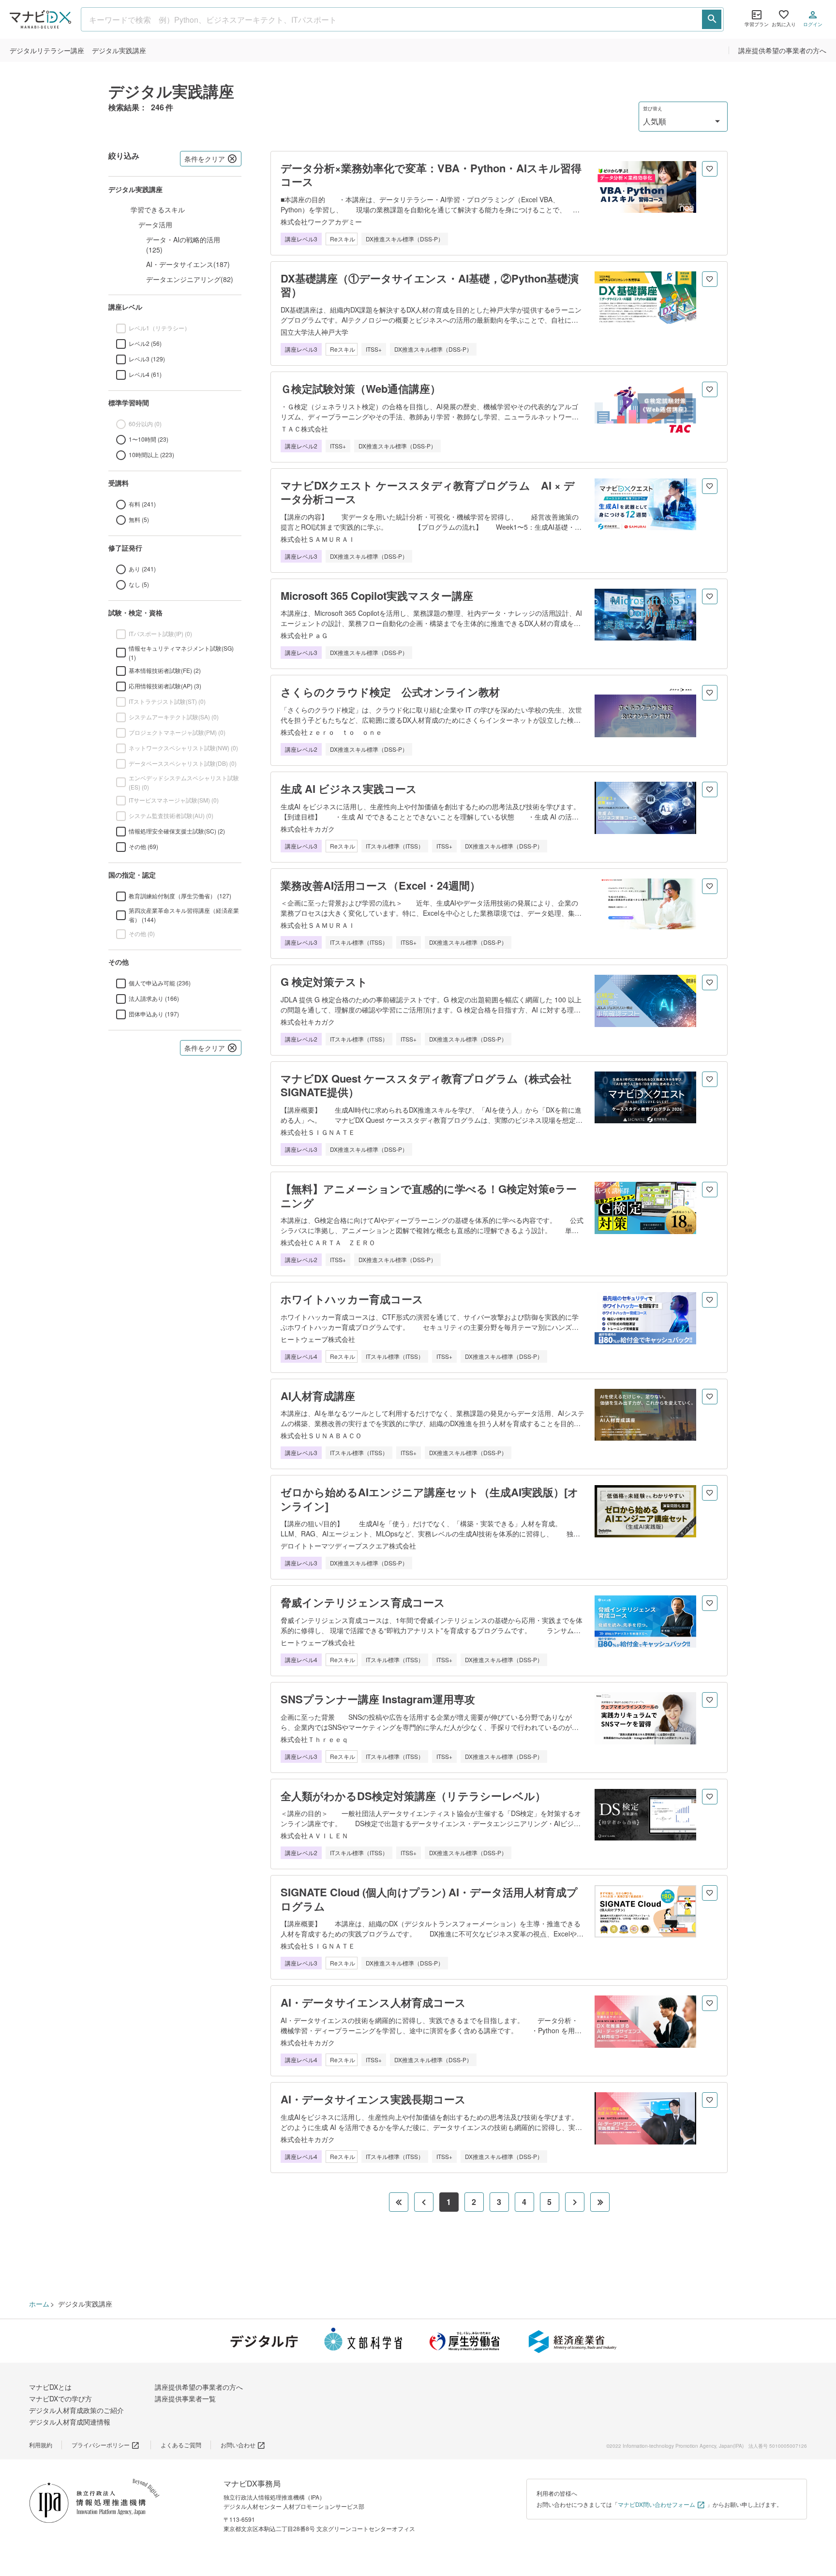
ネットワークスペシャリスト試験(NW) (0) (183, 748)
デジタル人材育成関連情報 (70, 2422)
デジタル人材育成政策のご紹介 (76, 2410)
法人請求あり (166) (154, 998)
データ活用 (155, 224)
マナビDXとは (50, 2387)
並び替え (653, 109)
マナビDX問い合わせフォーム (657, 2504)
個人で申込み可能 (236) (160, 983)
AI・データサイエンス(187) (188, 264)
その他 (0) (142, 933)
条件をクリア (205, 159)
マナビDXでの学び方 (60, 2398)
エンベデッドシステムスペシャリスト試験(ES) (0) (184, 782)
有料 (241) (142, 504)
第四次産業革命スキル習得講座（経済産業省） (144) (184, 915)
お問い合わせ (238, 2445)
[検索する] (712, 19)
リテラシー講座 (47, 50)
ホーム (39, 2304)
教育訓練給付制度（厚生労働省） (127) (180, 896)
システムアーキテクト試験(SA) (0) (174, 717)
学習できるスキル (158, 209)
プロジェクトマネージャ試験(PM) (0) (177, 732)
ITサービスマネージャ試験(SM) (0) (174, 800)
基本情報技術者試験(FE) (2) (165, 670)
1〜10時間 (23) (149, 439)
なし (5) (139, 584)
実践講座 (119, 50)
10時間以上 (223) (151, 454)
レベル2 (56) (145, 343)
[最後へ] (600, 2202)
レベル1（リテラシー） (159, 328)
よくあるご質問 (181, 2445)
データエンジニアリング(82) (190, 279)
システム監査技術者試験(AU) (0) (171, 815)
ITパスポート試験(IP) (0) (160, 633)
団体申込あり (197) (154, 1014)
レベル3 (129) (147, 359)
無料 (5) (139, 519)
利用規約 (41, 2445)
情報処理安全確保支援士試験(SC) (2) (177, 831)
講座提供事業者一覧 (185, 2398)
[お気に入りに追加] (710, 169)
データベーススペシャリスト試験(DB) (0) (183, 763)
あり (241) (142, 569)
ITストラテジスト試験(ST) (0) (167, 701)
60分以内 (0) (145, 424)
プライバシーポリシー (101, 2445)
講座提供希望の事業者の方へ (782, 50)
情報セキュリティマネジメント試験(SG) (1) (181, 653)
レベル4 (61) (145, 374)
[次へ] (575, 2202)
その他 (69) (143, 846)
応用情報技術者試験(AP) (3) (165, 686)
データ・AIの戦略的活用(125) (183, 245)
